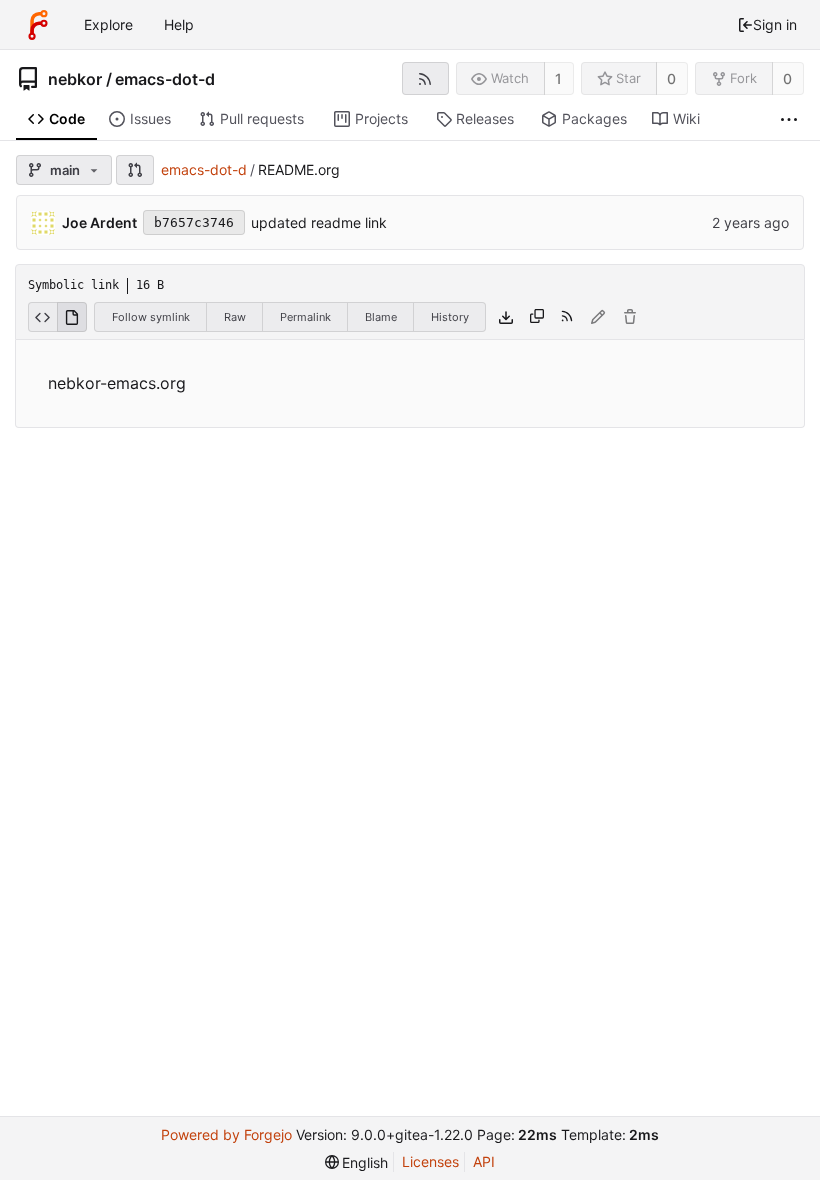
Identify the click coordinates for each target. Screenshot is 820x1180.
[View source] (42, 317)
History (450, 317)
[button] (135, 170)
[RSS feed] (425, 78)
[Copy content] (537, 317)
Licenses (430, 1161)
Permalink (305, 317)
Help (179, 24)
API (484, 1161)
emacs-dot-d (165, 79)
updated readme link (319, 222)
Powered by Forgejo (226, 1134)
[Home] (38, 25)
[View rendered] (72, 317)
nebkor (75, 79)
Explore (108, 24)
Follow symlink (151, 317)
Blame (381, 317)
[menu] (357, 1162)
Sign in (775, 24)
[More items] (789, 119)
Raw (235, 317)
